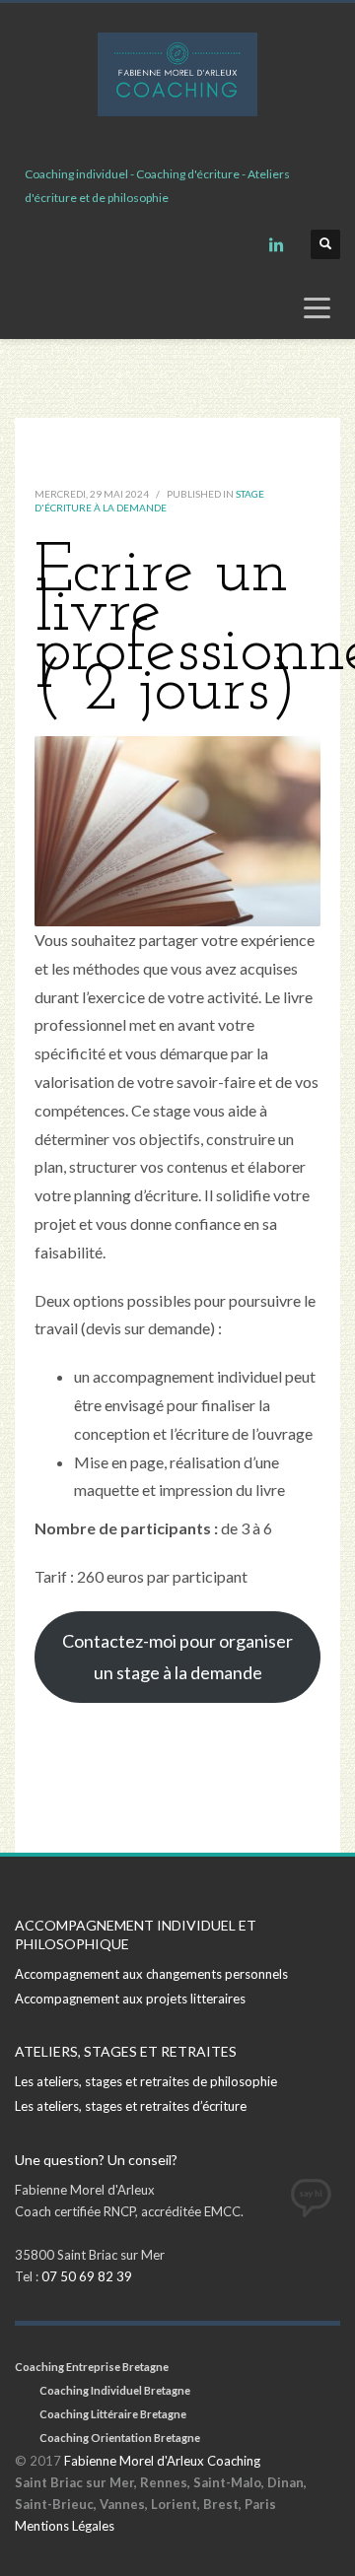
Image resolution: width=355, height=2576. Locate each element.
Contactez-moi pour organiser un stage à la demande (177, 1657)
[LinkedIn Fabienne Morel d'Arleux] (276, 244)
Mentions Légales (65, 2526)
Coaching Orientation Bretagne (120, 2438)
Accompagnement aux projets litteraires (130, 1999)
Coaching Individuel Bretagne (115, 2390)
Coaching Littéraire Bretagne (113, 2414)
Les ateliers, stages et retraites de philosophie (146, 2081)
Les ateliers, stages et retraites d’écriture (131, 2106)
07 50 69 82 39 (87, 2276)
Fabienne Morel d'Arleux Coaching (162, 2461)
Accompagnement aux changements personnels (151, 1974)
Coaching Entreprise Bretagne (92, 2367)
